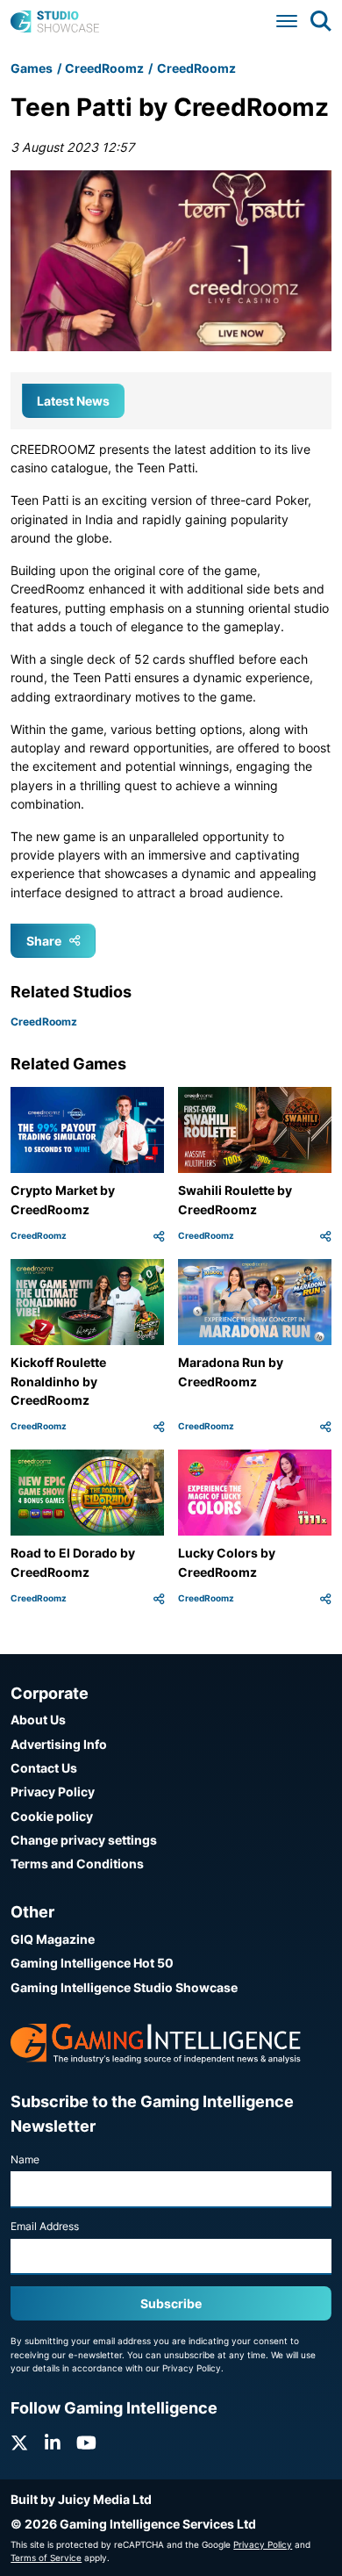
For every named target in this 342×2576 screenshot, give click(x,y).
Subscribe (171, 2303)
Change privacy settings (84, 1840)
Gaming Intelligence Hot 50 (92, 1963)
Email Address (45, 2226)
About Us (38, 1720)
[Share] (159, 1236)
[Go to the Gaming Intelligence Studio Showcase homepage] (55, 22)
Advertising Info (59, 1744)
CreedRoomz (104, 68)
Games (32, 68)
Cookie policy (52, 1816)
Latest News (73, 401)
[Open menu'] (287, 22)
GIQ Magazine (53, 1939)
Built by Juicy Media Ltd (81, 2499)
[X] (19, 2443)
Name (25, 2159)
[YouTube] (86, 2443)
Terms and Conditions (77, 1864)
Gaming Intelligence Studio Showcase (124, 1987)
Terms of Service (46, 2558)
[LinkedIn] (53, 2443)
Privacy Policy (53, 1792)
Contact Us (44, 1768)
